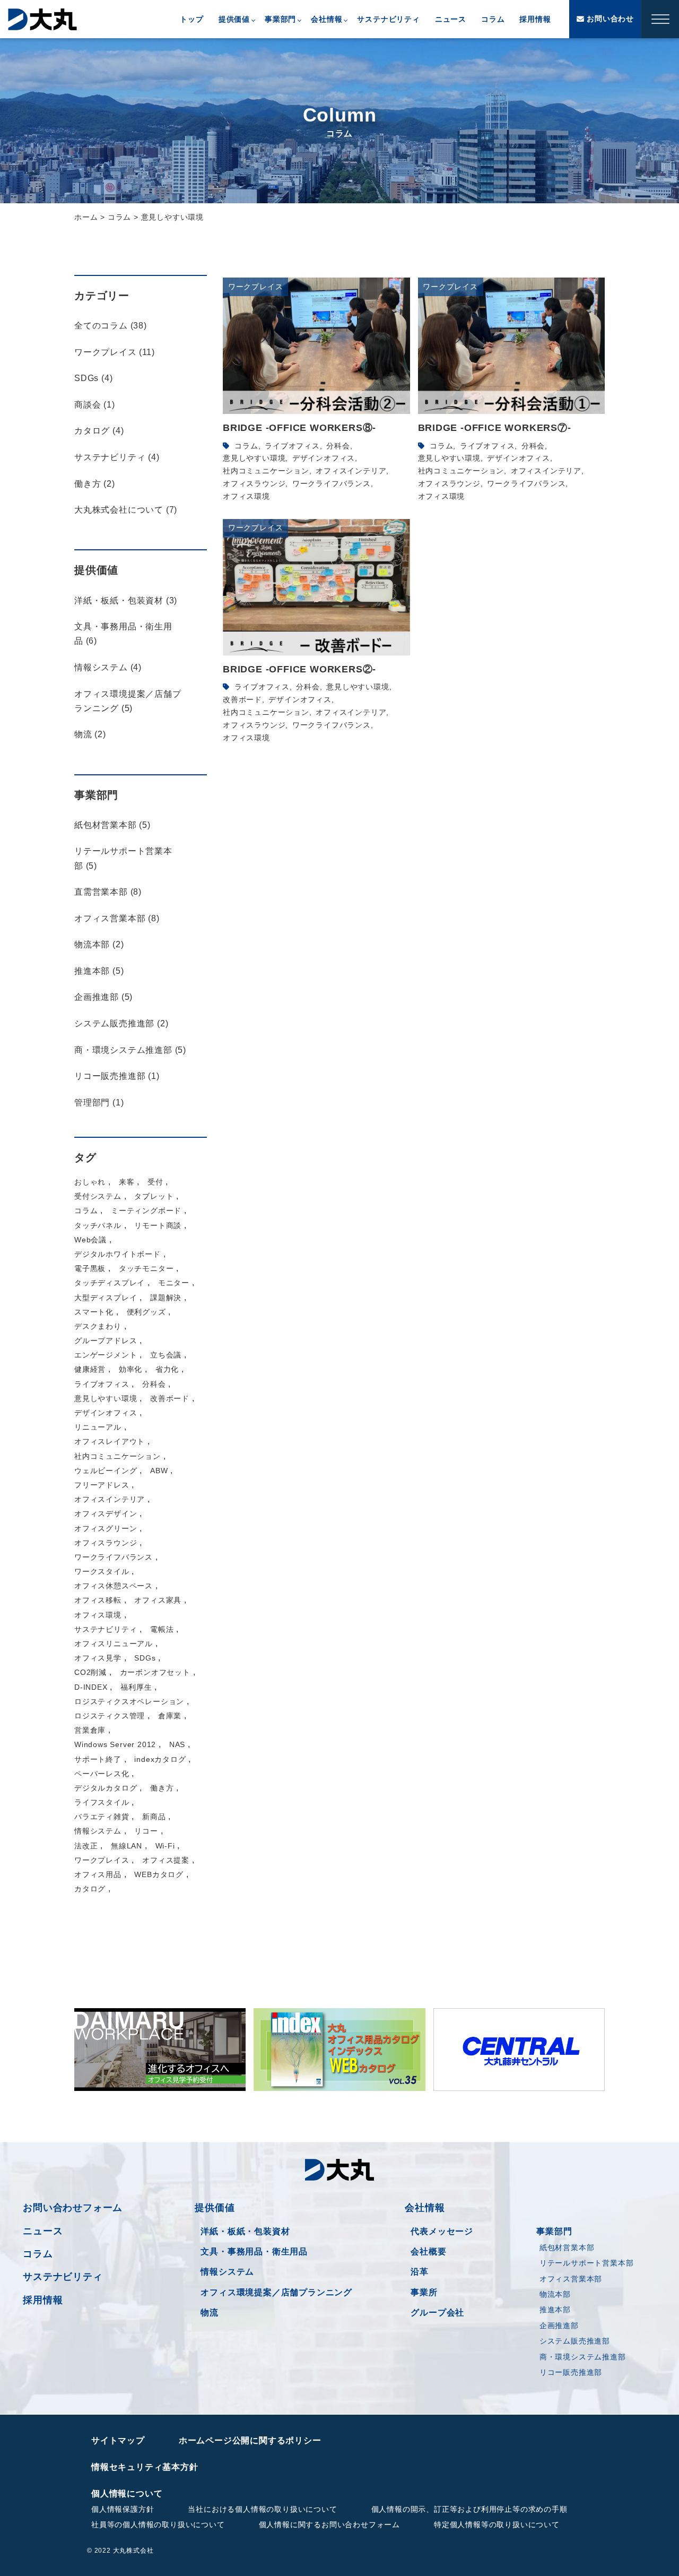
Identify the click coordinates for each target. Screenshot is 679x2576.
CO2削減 (90, 1672)
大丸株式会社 (42, 19)
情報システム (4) (108, 667)
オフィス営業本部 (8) (117, 918)
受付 (155, 1182)
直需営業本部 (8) (108, 892)
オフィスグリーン (106, 1528)
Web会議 (90, 1240)
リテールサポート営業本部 (587, 2263)
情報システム (98, 1831)
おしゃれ (90, 1182)
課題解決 (166, 1298)
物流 (210, 2313)
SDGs (145, 1658)
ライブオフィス (292, 446)
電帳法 (162, 1629)
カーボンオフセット (155, 1672)
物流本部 (555, 2294)
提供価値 (234, 19)
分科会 (338, 446)
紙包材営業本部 (567, 2247)
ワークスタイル (102, 1571)
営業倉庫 (90, 1730)
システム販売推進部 (575, 2341)
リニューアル (98, 1427)
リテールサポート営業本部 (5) (123, 858)
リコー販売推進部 (571, 2372)
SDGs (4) (93, 378)
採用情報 (535, 19)
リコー (146, 1831)
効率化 (130, 1369)
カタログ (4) (99, 431)
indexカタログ (160, 1759)
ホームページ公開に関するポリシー (250, 2440)
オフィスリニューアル (114, 1644)
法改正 (86, 1846)
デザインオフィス (324, 458)
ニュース (451, 19)
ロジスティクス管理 (110, 1716)
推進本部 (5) (99, 971)
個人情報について (127, 2493)
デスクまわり (98, 1326)
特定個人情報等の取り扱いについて (497, 2525)
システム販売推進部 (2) (121, 1023)
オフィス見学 (98, 1658)
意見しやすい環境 (254, 458)
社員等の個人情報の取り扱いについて (158, 2525)
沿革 (420, 2272)
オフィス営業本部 (571, 2279)
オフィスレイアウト (110, 1441)
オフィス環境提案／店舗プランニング (276, 2292)
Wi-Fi (165, 1846)
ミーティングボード (146, 1211)
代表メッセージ (442, 2231)
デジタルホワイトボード (117, 1254)
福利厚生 (136, 1687)
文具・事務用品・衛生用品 (254, 2251)
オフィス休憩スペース (114, 1586)
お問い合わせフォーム (73, 2208)
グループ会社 (437, 2313)
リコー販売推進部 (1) (117, 1076)
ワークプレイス (102, 1860)
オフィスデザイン (106, 1514)
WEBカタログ (159, 1874)
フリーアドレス (102, 1485)
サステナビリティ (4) (117, 457)
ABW (159, 1471)
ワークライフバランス (332, 483)
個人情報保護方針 (123, 2509)
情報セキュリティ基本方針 (145, 2467)
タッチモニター (146, 1268)
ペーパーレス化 (102, 1774)
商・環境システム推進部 (583, 2357)
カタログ (90, 1889)
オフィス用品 (98, 1874)
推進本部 (555, 2310)
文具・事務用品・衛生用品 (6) (123, 634)
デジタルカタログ (106, 1788)
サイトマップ (118, 2440)
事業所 (424, 2292)
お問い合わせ (609, 19)
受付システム (98, 1196)
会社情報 (327, 19)
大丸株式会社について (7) (126, 510)
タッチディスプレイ (110, 1283)
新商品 (154, 1817)
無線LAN (127, 1846)
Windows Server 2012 (115, 1744)
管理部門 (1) (99, 1103)
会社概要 (428, 2251)
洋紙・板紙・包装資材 (245, 2231)
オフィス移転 (98, 1600)
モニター (174, 1283)
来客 (127, 1182)
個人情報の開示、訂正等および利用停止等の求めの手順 (469, 2509)
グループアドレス (106, 1341)
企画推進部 (559, 2326)
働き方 (162, 1788)
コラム (493, 19)
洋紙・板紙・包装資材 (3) (126, 600)
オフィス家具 (158, 1600)
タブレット (154, 1196)
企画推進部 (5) (103, 997)
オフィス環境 (246, 496)
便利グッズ (146, 1312)
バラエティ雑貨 (102, 1817)
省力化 (167, 1369)
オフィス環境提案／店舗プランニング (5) (128, 701)
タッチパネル (98, 1225)
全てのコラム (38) (111, 326)
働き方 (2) (95, 484)
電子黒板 (90, 1268)
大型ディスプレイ (106, 1298)
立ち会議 (166, 1355)
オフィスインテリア (351, 471)
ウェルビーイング (106, 1471)
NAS (177, 1744)
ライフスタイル (102, 1802)
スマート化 (94, 1312)
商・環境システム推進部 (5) (130, 1050)
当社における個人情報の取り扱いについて (262, 2509)
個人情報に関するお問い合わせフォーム (329, 2525)
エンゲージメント (106, 1355)
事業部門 (280, 19)
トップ (191, 19)
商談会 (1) (95, 405)
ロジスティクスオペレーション (129, 1701)
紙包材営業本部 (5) (112, 825)
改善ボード (242, 699)
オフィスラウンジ (254, 483)
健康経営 (90, 1369)
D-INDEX (91, 1687)
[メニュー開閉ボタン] (660, 19)
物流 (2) (90, 734)
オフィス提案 (166, 1860)
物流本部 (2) (99, 944)
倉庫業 (170, 1716)
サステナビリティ (388, 19)
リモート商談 (158, 1225)
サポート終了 (98, 1759)
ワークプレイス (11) (115, 352)
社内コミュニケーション (266, 471)
